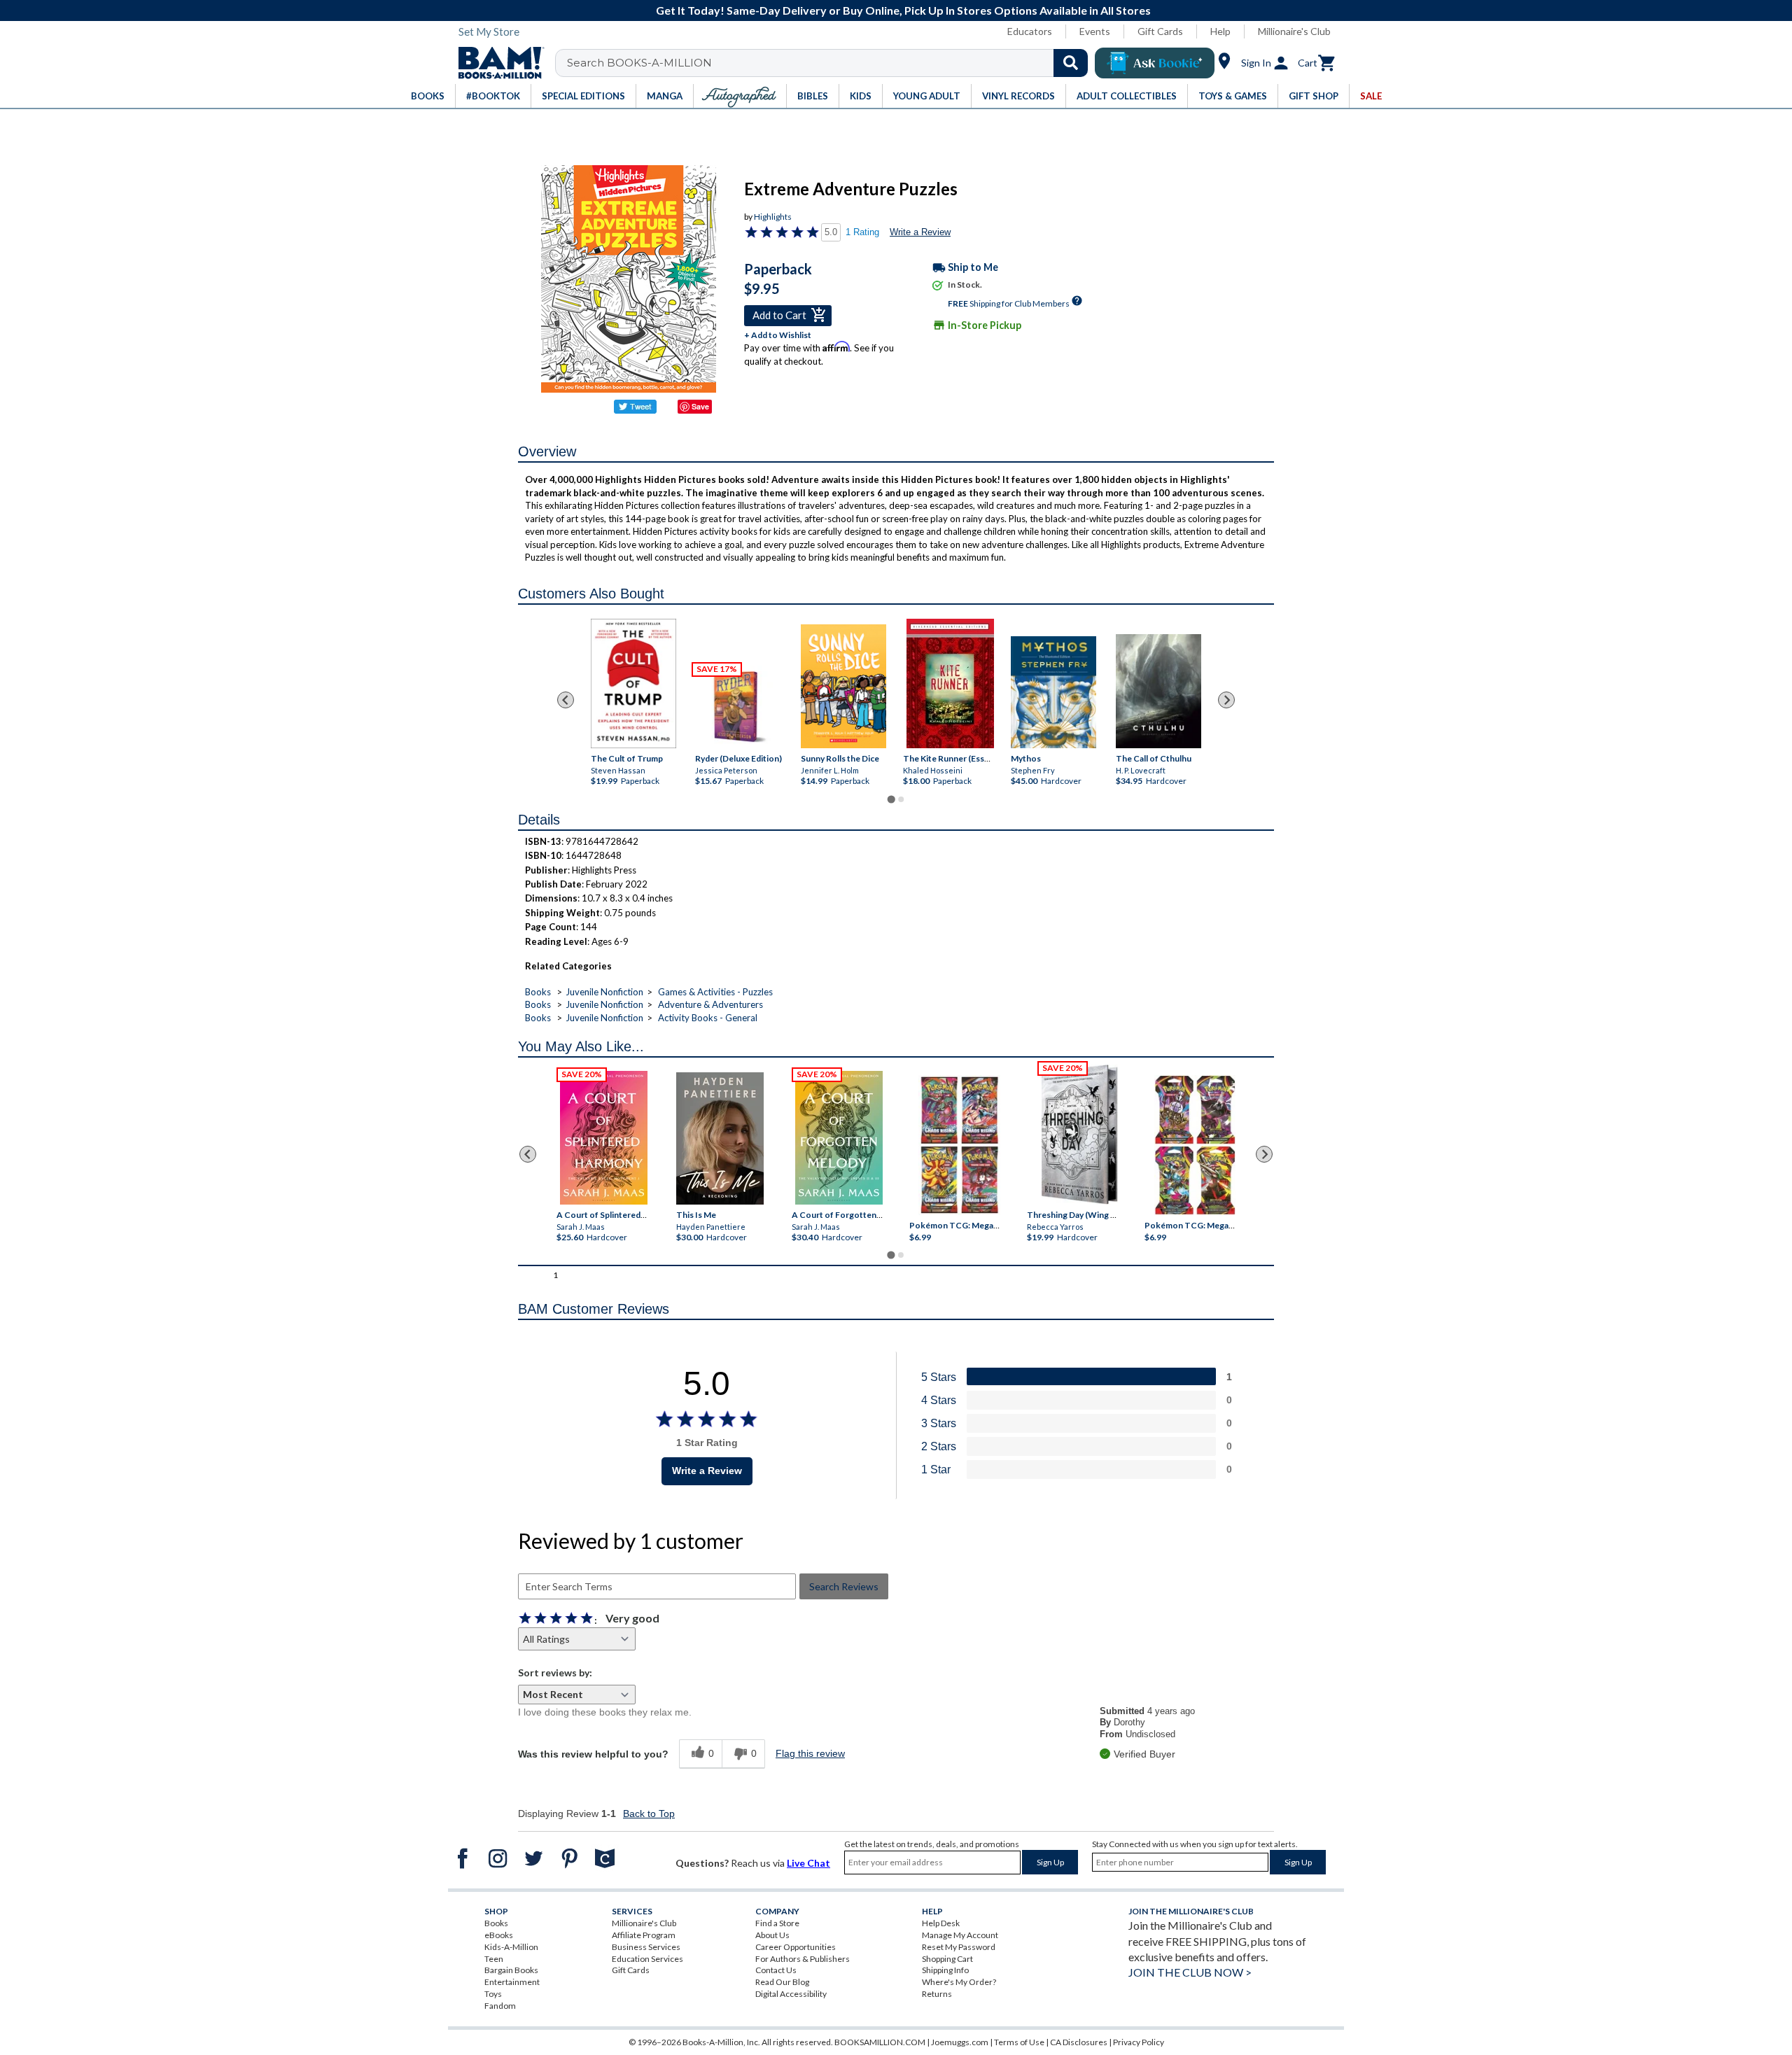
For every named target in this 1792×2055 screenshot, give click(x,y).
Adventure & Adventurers (710, 1004)
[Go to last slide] (566, 700)
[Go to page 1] (891, 799)
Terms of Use (1019, 2042)
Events (1095, 31)
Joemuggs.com (960, 2042)
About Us (772, 1935)
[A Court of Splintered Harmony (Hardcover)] (604, 1138)
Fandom (500, 2006)
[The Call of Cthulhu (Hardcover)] (1158, 692)
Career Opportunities (796, 1947)
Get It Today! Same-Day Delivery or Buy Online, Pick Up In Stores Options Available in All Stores (903, 10)
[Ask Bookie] (1155, 63)
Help (1220, 31)
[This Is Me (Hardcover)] (719, 1138)
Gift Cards (1160, 31)
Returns (937, 1994)
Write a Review (920, 232)
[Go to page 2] (901, 799)
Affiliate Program (644, 1935)
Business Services (646, 1947)
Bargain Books (511, 1970)
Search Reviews (844, 1586)
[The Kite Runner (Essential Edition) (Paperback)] (950, 684)
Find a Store (777, 1923)
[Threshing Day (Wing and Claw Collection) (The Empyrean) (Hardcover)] (1079, 1135)
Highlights (773, 217)
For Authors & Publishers (803, 1959)
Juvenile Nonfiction (604, 992)
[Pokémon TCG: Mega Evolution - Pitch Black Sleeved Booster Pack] (1195, 1146)
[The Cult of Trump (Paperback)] (633, 683)
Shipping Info (945, 1970)
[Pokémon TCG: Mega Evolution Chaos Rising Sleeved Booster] (959, 1146)
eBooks (499, 1935)
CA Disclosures (1079, 2042)
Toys (493, 1994)
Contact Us (776, 1970)
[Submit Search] (1071, 63)
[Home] (496, 63)
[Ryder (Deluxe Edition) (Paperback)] (738, 707)
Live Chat (808, 1863)
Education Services (647, 1959)
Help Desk (941, 1923)
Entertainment (512, 1982)
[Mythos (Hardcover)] (1053, 692)
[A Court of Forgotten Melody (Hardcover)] (839, 1138)
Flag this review (810, 1753)
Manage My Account (960, 1935)
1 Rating (862, 232)
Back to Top (649, 1814)
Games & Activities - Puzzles (715, 992)
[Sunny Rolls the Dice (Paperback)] (843, 687)
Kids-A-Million (511, 1947)
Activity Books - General (708, 1018)
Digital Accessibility (791, 1994)
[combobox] (831, 63)
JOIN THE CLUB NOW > (1190, 1972)
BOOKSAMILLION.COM (880, 2042)
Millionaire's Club (1294, 31)
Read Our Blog (782, 1982)
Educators (1030, 31)
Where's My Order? (959, 1982)
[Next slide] (1226, 700)
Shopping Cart (947, 1959)
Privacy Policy (1139, 2042)
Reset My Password (959, 1947)
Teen (494, 1959)
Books (538, 992)
